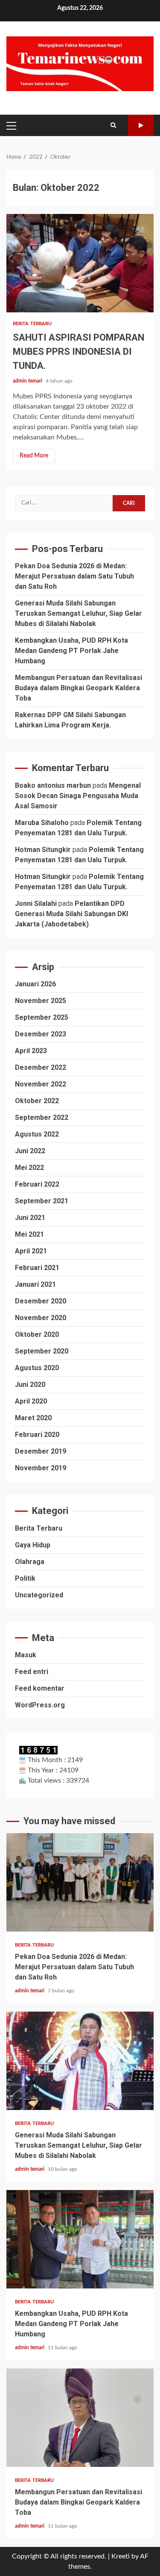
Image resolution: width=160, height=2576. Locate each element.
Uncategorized (39, 1595)
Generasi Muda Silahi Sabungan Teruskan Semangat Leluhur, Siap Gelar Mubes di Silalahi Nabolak (79, 613)
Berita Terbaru (32, 324)
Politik (25, 1578)
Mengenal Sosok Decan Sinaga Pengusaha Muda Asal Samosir (78, 796)
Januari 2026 (35, 984)
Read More (34, 456)
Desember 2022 (41, 1067)
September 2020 (42, 1351)
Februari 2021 (37, 1268)
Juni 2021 (30, 1218)
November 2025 (41, 1001)
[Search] (113, 125)
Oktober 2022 (37, 1101)
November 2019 (41, 1468)
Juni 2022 (30, 1151)
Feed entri (32, 1672)
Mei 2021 (29, 1234)
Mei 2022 (29, 1168)
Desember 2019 (41, 1451)
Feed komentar (40, 1688)
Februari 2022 (37, 1184)
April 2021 (31, 1251)
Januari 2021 (35, 1284)
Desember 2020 (41, 1301)
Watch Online (141, 125)
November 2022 (41, 1084)
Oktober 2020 (37, 1334)
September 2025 (42, 1017)
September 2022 (42, 1117)
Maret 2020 (33, 1418)
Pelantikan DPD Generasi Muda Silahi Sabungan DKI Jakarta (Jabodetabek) (71, 914)
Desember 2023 (41, 1034)
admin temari (28, 381)
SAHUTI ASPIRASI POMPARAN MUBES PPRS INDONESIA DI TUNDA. (80, 263)
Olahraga (30, 1562)
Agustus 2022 (37, 1134)
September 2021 (42, 1201)
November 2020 (41, 1318)
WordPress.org (40, 1705)
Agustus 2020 (37, 1368)
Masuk (26, 1655)
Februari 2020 (37, 1435)
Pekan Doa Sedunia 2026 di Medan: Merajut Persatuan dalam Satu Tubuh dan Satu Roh (74, 576)
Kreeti (121, 2556)
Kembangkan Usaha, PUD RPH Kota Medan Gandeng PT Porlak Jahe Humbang (71, 651)
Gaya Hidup (33, 1545)
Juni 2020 (30, 1384)
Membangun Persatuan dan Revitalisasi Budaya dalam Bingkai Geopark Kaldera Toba (79, 688)
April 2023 (31, 1051)
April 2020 (31, 1401)
